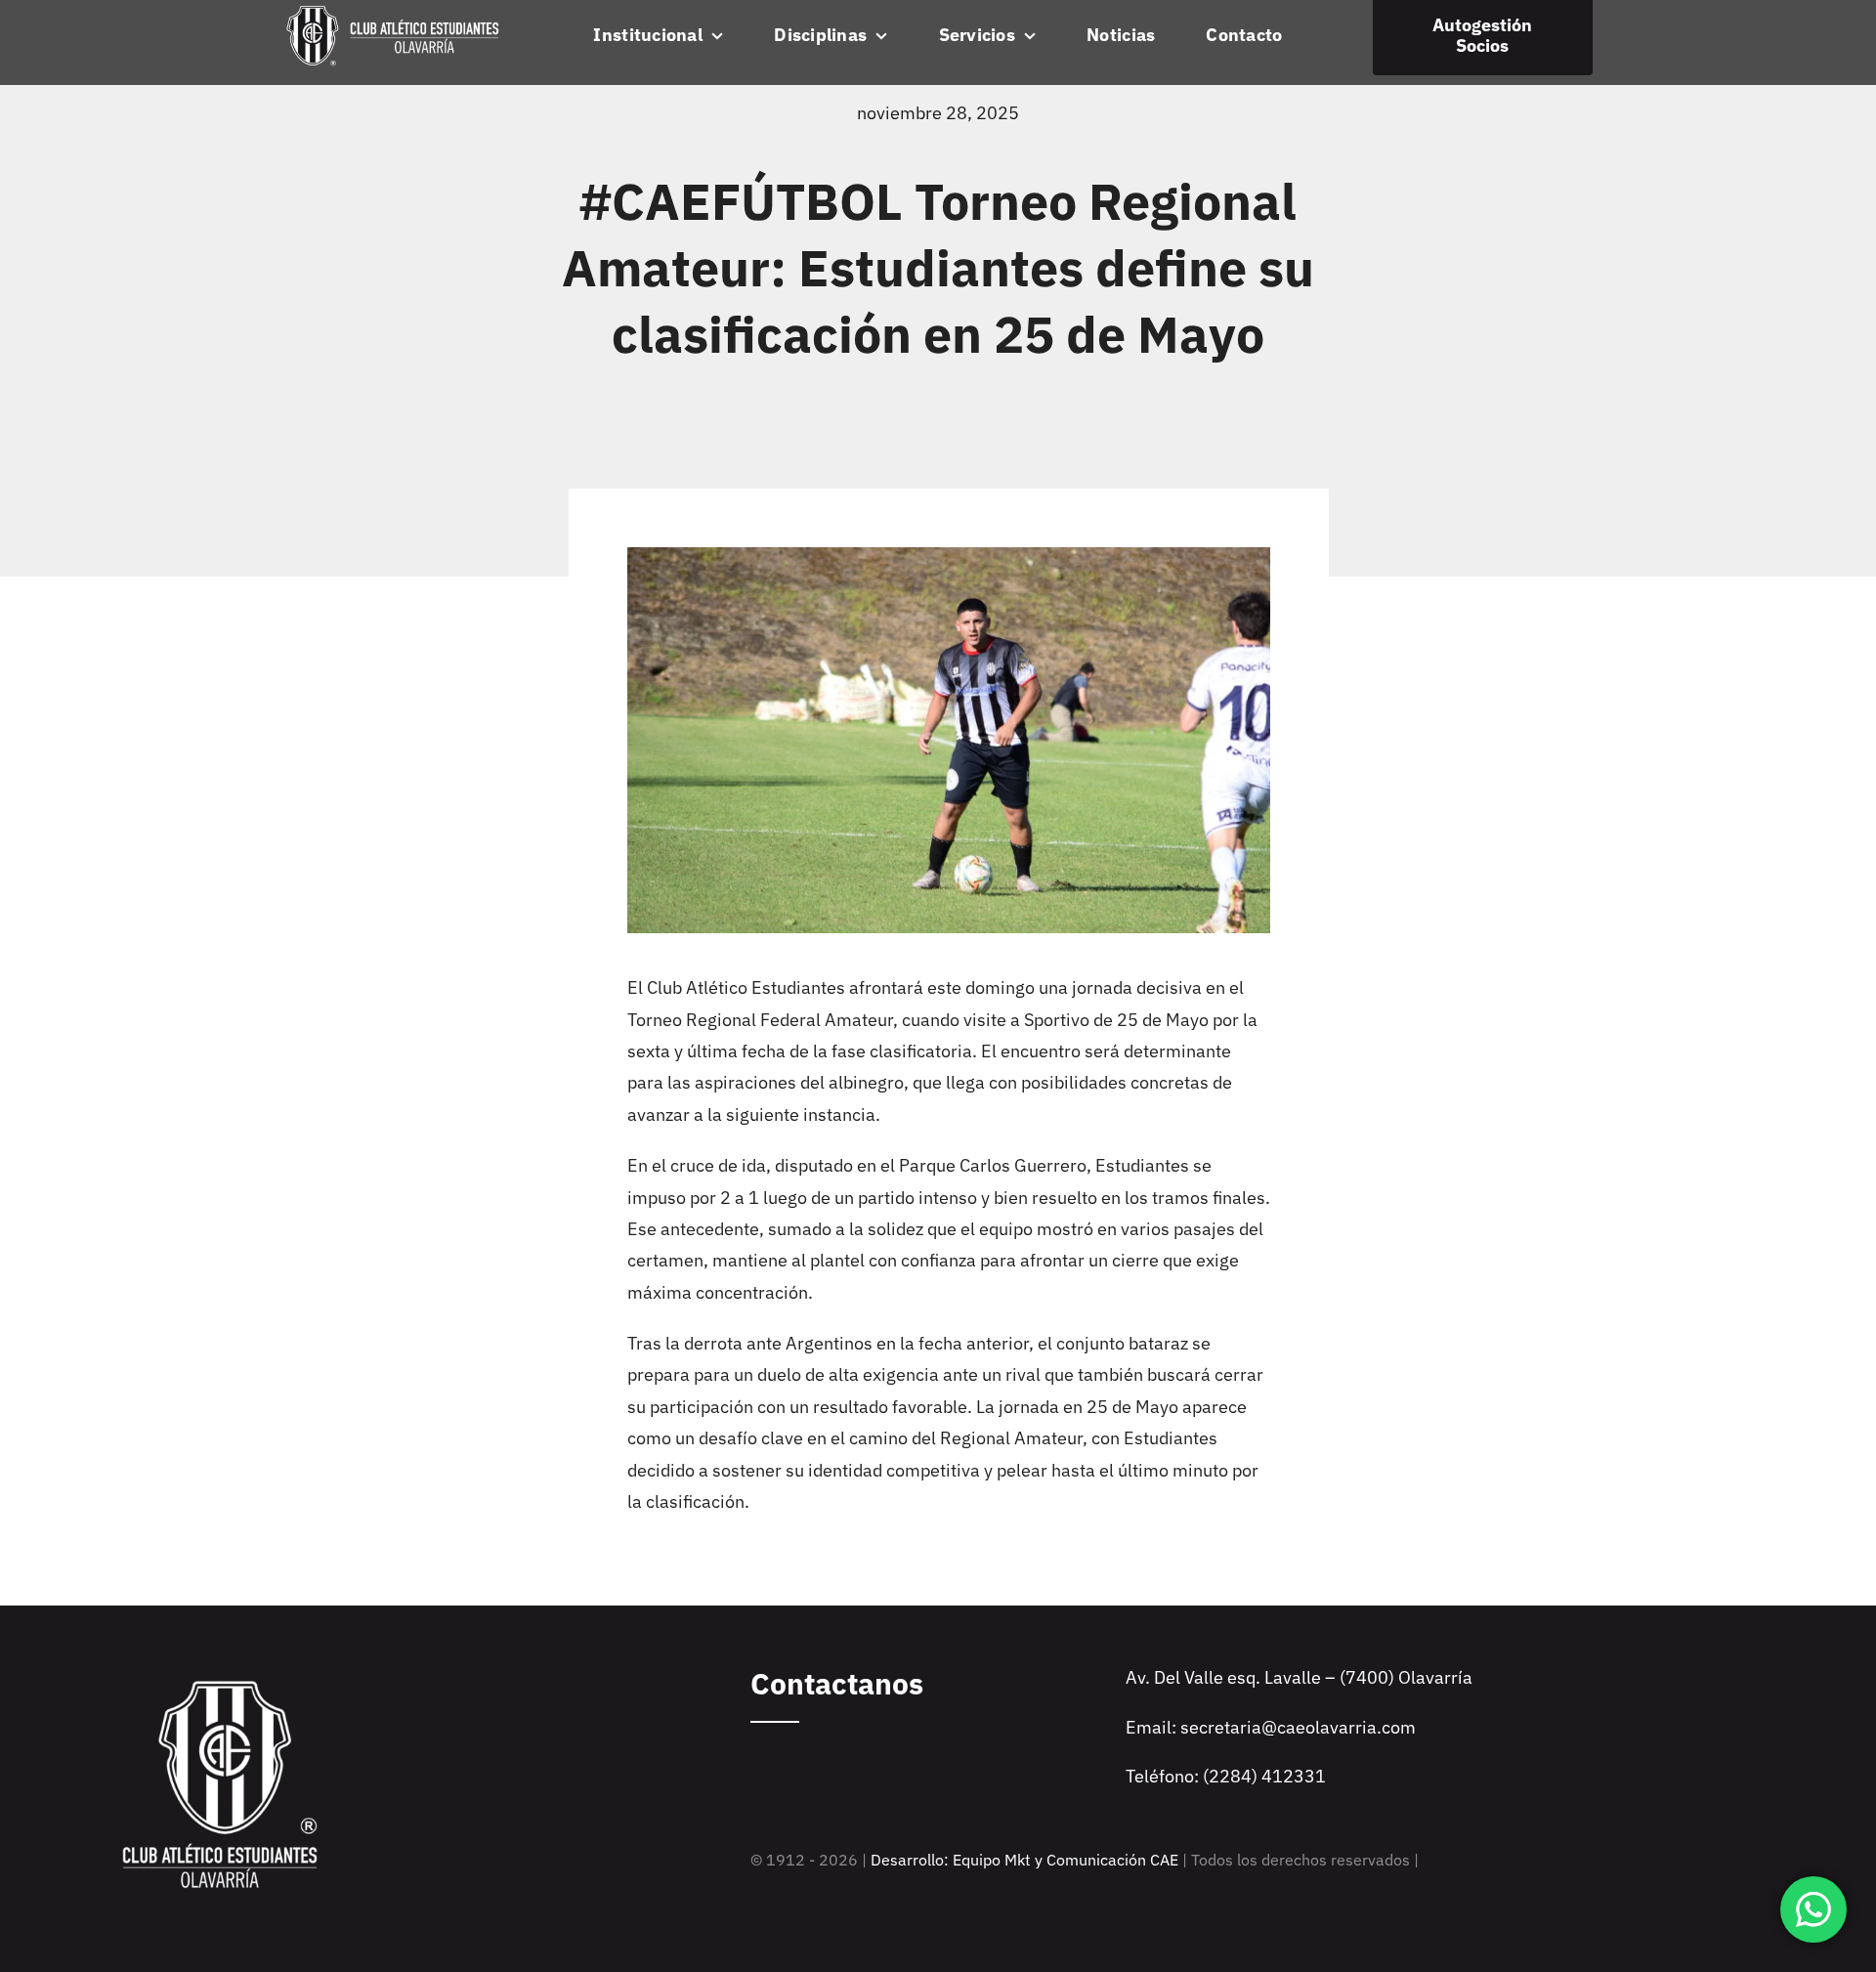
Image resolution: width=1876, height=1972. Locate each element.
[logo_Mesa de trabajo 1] (393, 11)
